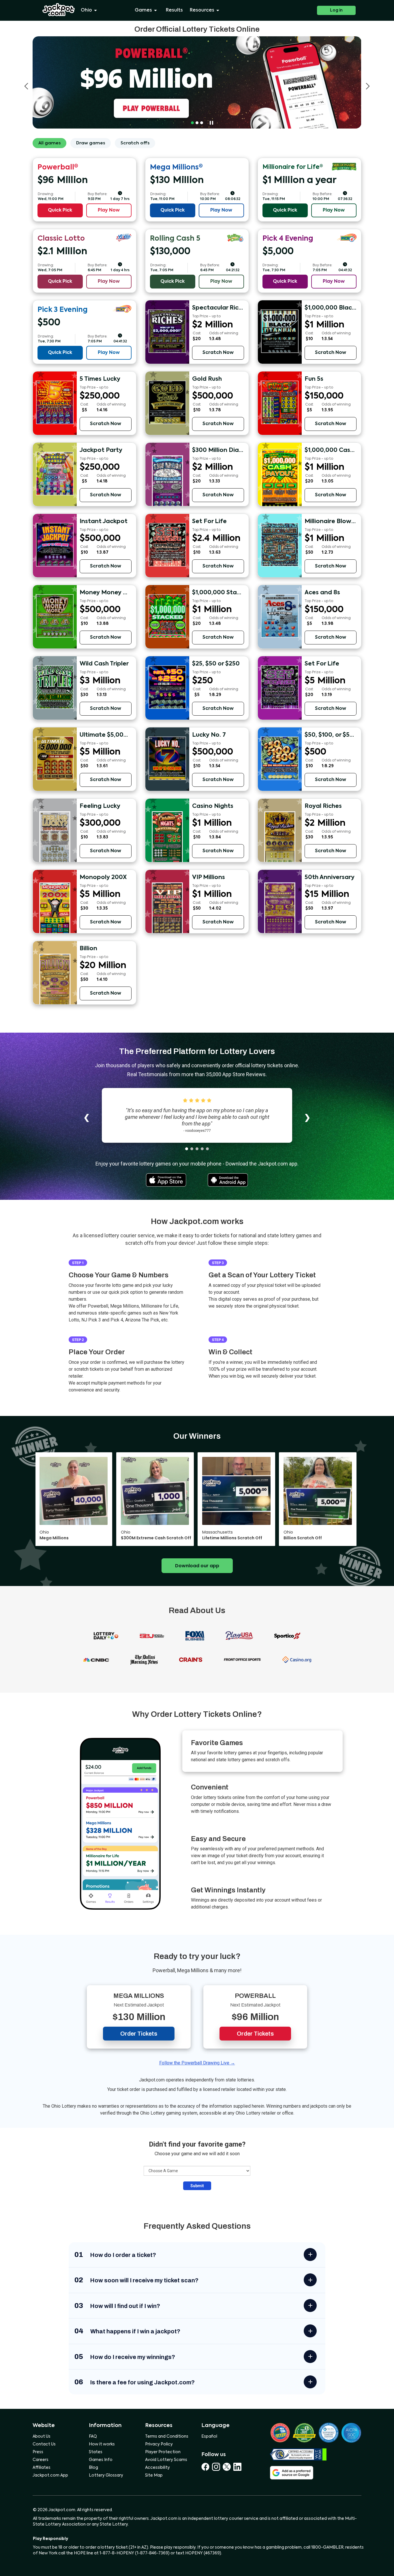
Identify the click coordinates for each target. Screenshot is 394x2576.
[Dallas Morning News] (144, 1659)
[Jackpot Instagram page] (217, 2467)
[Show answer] (310, 2255)
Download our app (197, 1566)
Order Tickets (139, 2034)
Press (38, 2452)
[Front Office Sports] (242, 1659)
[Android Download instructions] (228, 1179)
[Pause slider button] (211, 123)
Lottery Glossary (106, 2475)
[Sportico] (287, 1635)
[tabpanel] (197, 82)
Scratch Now (218, 353)
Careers (41, 2460)
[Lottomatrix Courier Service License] (280, 2433)
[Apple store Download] (166, 1179)
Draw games (91, 143)
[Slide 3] (197, 1149)
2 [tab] (197, 123)
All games (49, 143)
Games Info (101, 2460)
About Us (42, 2437)
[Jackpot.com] (59, 10)
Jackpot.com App (50, 2475)
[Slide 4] (202, 1149)
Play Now (109, 210)
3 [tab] (202, 123)
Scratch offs (135, 143)
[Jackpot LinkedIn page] (237, 2467)
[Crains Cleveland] (191, 1659)
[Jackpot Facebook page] (207, 2467)
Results (174, 10)
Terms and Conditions (167, 2437)
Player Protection (163, 2452)
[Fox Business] (195, 1635)
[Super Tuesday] (197, 82)
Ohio (86, 10)
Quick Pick (60, 210)
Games (143, 10)
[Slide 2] (192, 1149)
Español (209, 2437)
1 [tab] (192, 123)
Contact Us (44, 2444)
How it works (102, 2444)
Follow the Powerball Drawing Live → (197, 2063)
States (96, 2452)
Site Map (154, 2475)
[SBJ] (152, 1635)
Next (368, 86)
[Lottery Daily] (106, 1635)
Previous (26, 86)
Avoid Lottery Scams (166, 2460)
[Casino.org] (297, 1659)
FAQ (93, 2437)
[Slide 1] (187, 1149)
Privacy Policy (159, 2444)
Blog (93, 2468)
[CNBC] (96, 1659)
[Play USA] (239, 1635)
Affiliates (42, 2468)
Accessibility (157, 2468)
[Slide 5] (207, 1149)
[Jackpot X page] (228, 2467)
